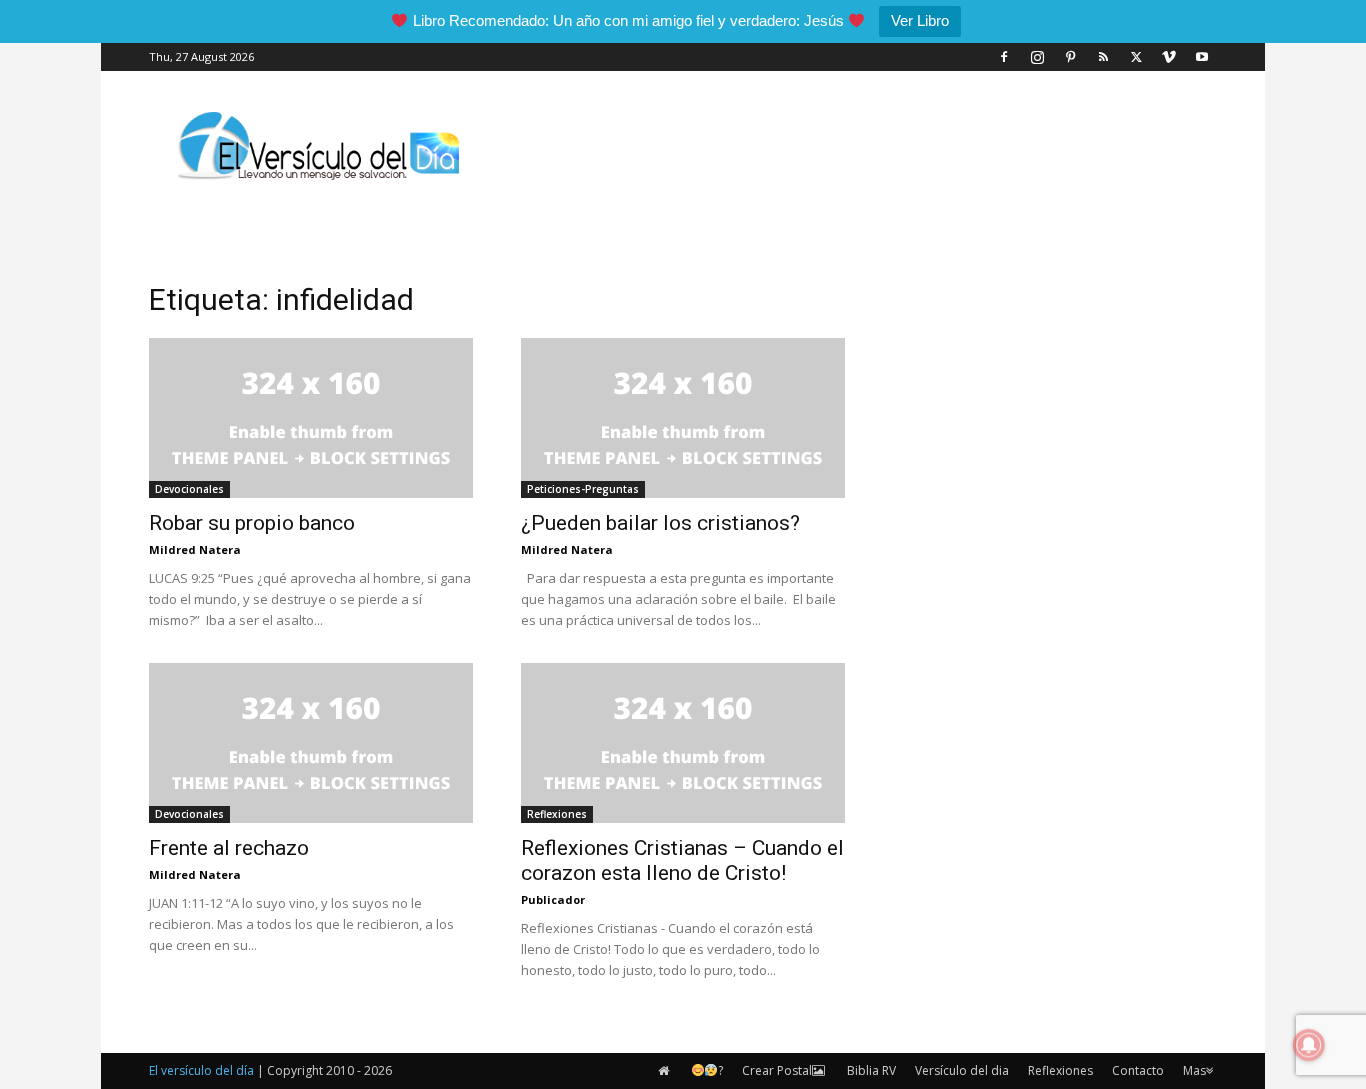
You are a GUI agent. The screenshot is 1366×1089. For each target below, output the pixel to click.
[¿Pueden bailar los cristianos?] (683, 418)
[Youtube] (1202, 57)
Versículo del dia (962, 1070)
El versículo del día (201, 1070)
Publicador (553, 899)
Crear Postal (777, 1070)
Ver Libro (920, 20)
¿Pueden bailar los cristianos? (660, 523)
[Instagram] (1037, 57)
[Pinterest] (1070, 57)
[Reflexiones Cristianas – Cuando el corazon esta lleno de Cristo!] (683, 743)
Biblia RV (871, 1070)
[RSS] (1103, 57)
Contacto (1138, 1070)
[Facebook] (1004, 57)
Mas (1194, 1070)
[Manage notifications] (1309, 1045)
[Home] (665, 1071)
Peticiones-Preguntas (583, 489)
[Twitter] (1136, 57)
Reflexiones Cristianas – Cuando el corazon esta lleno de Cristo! (682, 860)
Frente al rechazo (229, 848)
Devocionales (189, 489)
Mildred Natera (195, 549)
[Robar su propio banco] (311, 418)
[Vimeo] (1169, 57)
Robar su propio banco (252, 523)
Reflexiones (557, 814)
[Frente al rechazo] (311, 743)
